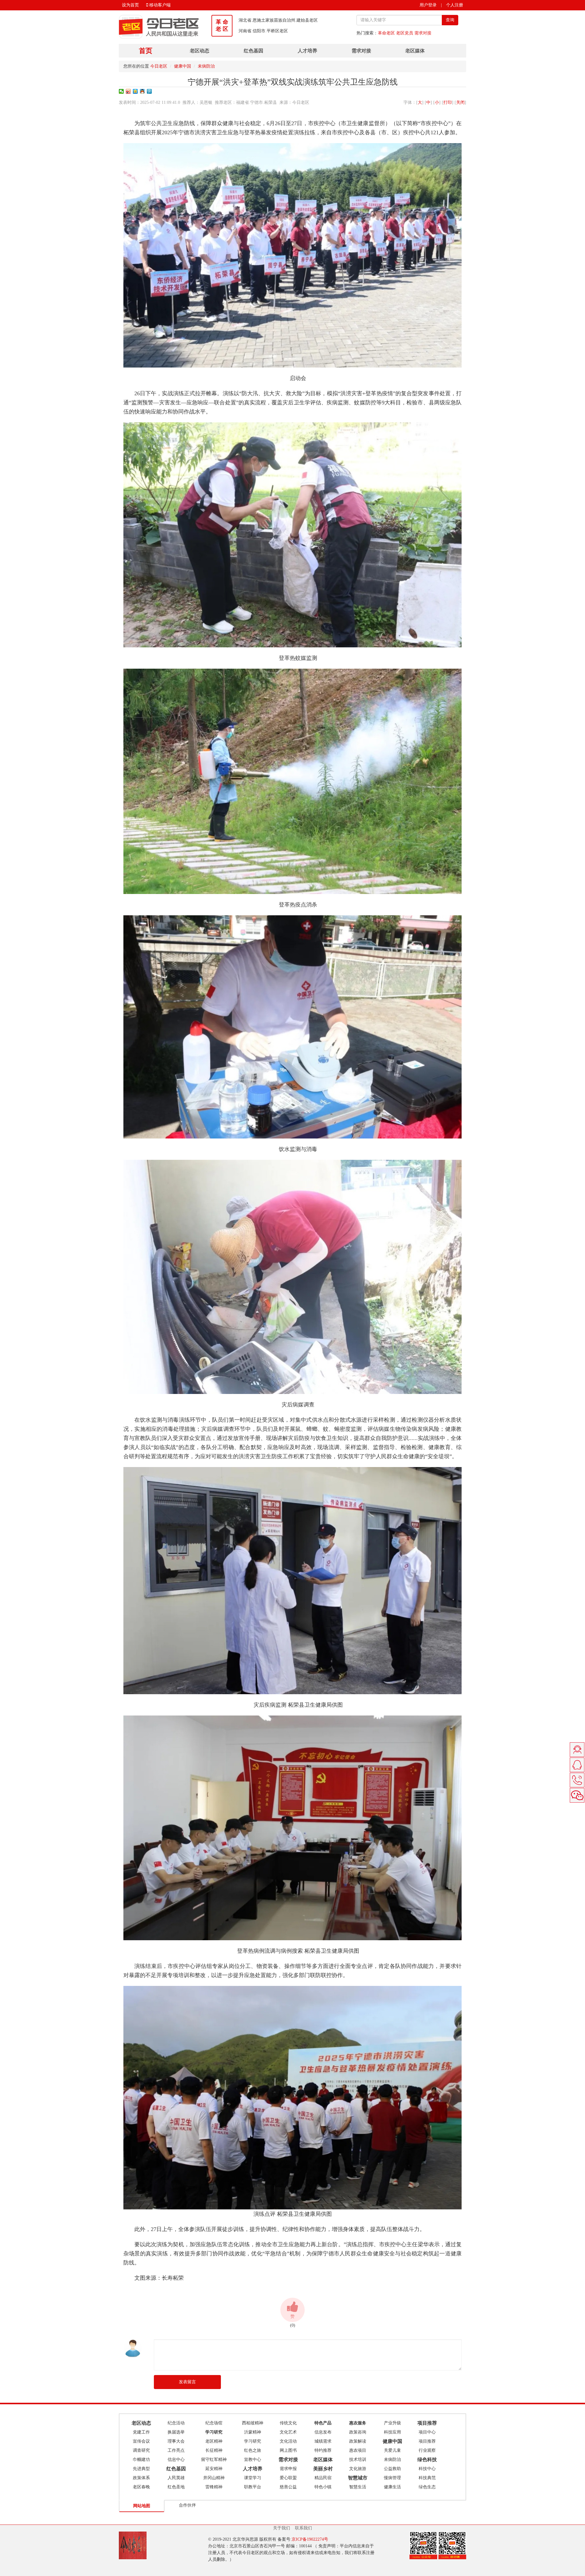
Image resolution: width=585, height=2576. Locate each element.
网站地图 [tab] (142, 2506)
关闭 (460, 102)
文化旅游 (358, 2469)
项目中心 (427, 2432)
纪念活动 (176, 2423)
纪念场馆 (214, 2423)
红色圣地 (176, 2487)
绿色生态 (427, 2487)
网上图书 (288, 2450)
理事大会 (176, 2441)
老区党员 (405, 33)
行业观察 (427, 2450)
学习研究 (253, 2441)
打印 (448, 102)
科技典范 (427, 2478)
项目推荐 (427, 2441)
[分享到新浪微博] (128, 91)
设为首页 (130, 5)
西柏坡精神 (253, 2423)
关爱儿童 (392, 2450)
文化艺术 (288, 2432)
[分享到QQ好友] (142, 91)
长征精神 (214, 2450)
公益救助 (392, 2469)
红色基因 (253, 51)
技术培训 (358, 2460)
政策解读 (358, 2441)
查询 (450, 20)
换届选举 (176, 2432)
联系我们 (303, 2528)
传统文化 (288, 2423)
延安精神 (214, 2469)
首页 (146, 51)
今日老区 (159, 66)
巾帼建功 (141, 2460)
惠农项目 (358, 2450)
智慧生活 (358, 2487)
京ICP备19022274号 (310, 2539)
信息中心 (176, 2460)
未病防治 (206, 66)
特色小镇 (323, 2487)
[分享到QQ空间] (135, 91)
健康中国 (183, 66)
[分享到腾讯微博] (149, 91)
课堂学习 (253, 2478)
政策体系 (141, 2478)
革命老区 (386, 33)
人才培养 (307, 51)
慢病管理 (392, 2478)
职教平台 (253, 2487)
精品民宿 (323, 2478)
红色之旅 (253, 2450)
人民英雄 (176, 2478)
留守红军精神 (214, 2460)
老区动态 (200, 51)
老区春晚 (141, 2487)
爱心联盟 (288, 2478)
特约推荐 (323, 2450)
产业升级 (392, 2423)
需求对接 (423, 33)
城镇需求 (323, 2441)
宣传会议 (141, 2441)
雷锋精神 (214, 2487)
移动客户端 (159, 5)
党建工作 (141, 2432)
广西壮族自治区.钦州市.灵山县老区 (272, 31)
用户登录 (428, 5)
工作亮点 (176, 2450)
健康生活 (392, 2487)
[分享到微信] (121, 91)
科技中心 (427, 2469)
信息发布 (323, 2432)
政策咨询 (358, 2432)
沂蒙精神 (253, 2432)
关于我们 (282, 2528)
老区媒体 (415, 51)
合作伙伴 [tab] (187, 2505)
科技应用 (392, 2432)
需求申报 (288, 2469)
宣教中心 (253, 2460)
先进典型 (141, 2469)
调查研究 (141, 2450)
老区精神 (214, 2441)
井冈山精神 (214, 2478)
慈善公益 (288, 2487)
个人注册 (455, 5)
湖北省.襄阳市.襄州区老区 (263, 20)
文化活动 (288, 2441)
